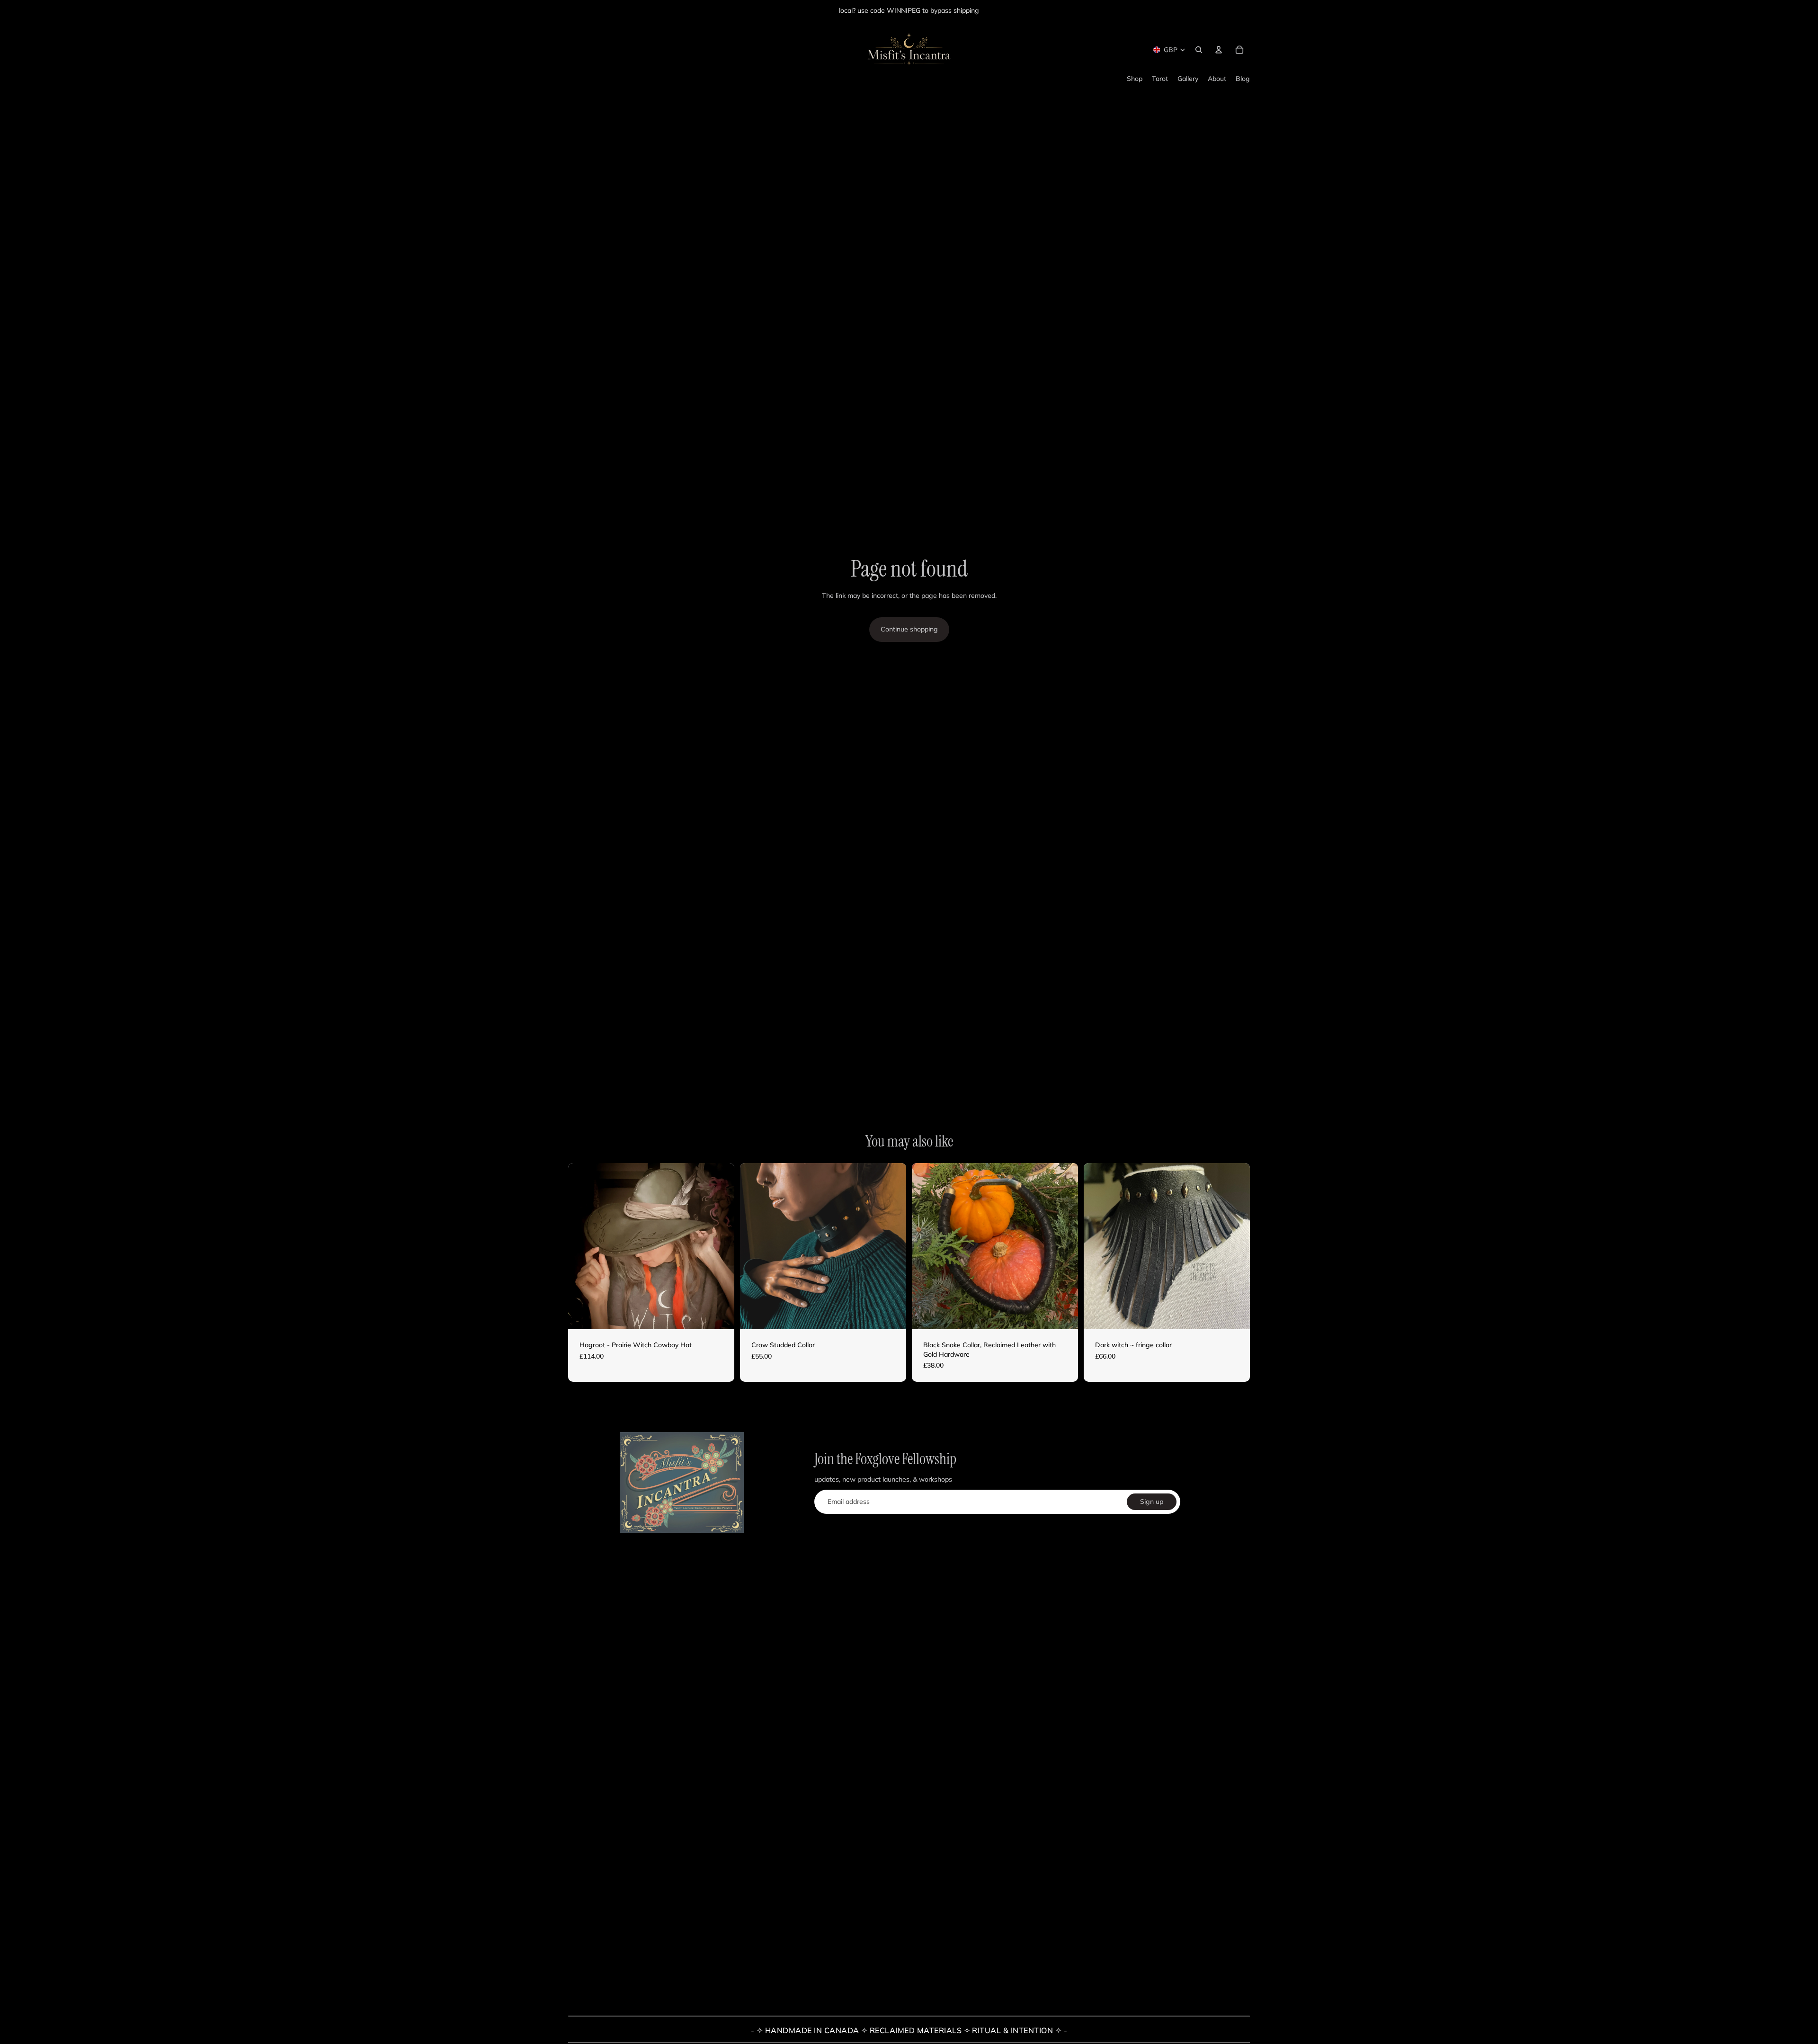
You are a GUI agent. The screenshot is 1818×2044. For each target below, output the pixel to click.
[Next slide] (720, 1246)
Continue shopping (909, 629)
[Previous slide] (582, 1246)
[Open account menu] (1219, 50)
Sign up (1152, 1502)
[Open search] (1199, 50)
